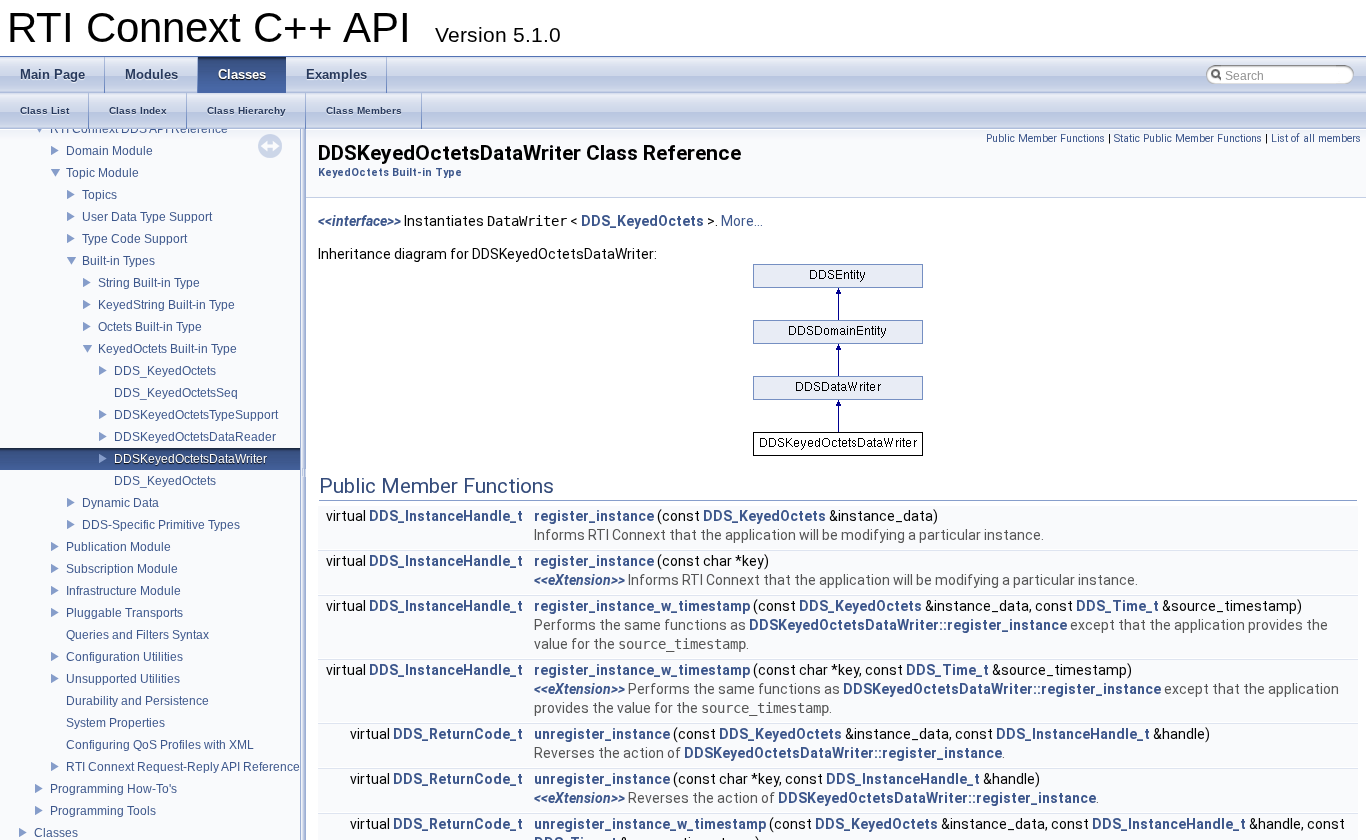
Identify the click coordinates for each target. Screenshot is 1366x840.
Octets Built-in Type (150, 327)
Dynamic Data (120, 503)
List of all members (1316, 138)
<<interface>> (359, 221)
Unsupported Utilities (123, 679)
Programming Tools (103, 811)
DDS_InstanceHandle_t (446, 516)
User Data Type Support (147, 217)
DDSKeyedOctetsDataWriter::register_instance (908, 625)
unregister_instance (602, 734)
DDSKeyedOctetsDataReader (195, 437)
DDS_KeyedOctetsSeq (176, 393)
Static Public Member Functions (1188, 138)
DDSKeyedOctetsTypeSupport (196, 415)
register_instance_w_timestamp (642, 606)
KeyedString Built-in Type (166, 305)
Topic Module (102, 173)
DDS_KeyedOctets (165, 371)
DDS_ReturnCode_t (458, 734)
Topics (99, 195)
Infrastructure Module (123, 591)
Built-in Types (118, 261)
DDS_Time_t (1117, 606)
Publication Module (118, 547)
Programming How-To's (113, 789)
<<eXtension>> (579, 580)
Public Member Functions (1045, 138)
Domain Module (109, 151)
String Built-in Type (149, 283)
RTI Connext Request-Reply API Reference (183, 767)
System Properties (115, 723)
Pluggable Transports (124, 613)
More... (742, 221)
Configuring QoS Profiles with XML (160, 745)
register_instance (594, 516)
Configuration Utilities (124, 657)
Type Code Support (134, 239)
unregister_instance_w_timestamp (650, 824)
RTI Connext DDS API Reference (139, 129)
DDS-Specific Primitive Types (161, 525)
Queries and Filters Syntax (137, 635)
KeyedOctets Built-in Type (167, 349)
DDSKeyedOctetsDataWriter (190, 459)
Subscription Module (122, 569)
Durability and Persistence (137, 701)
